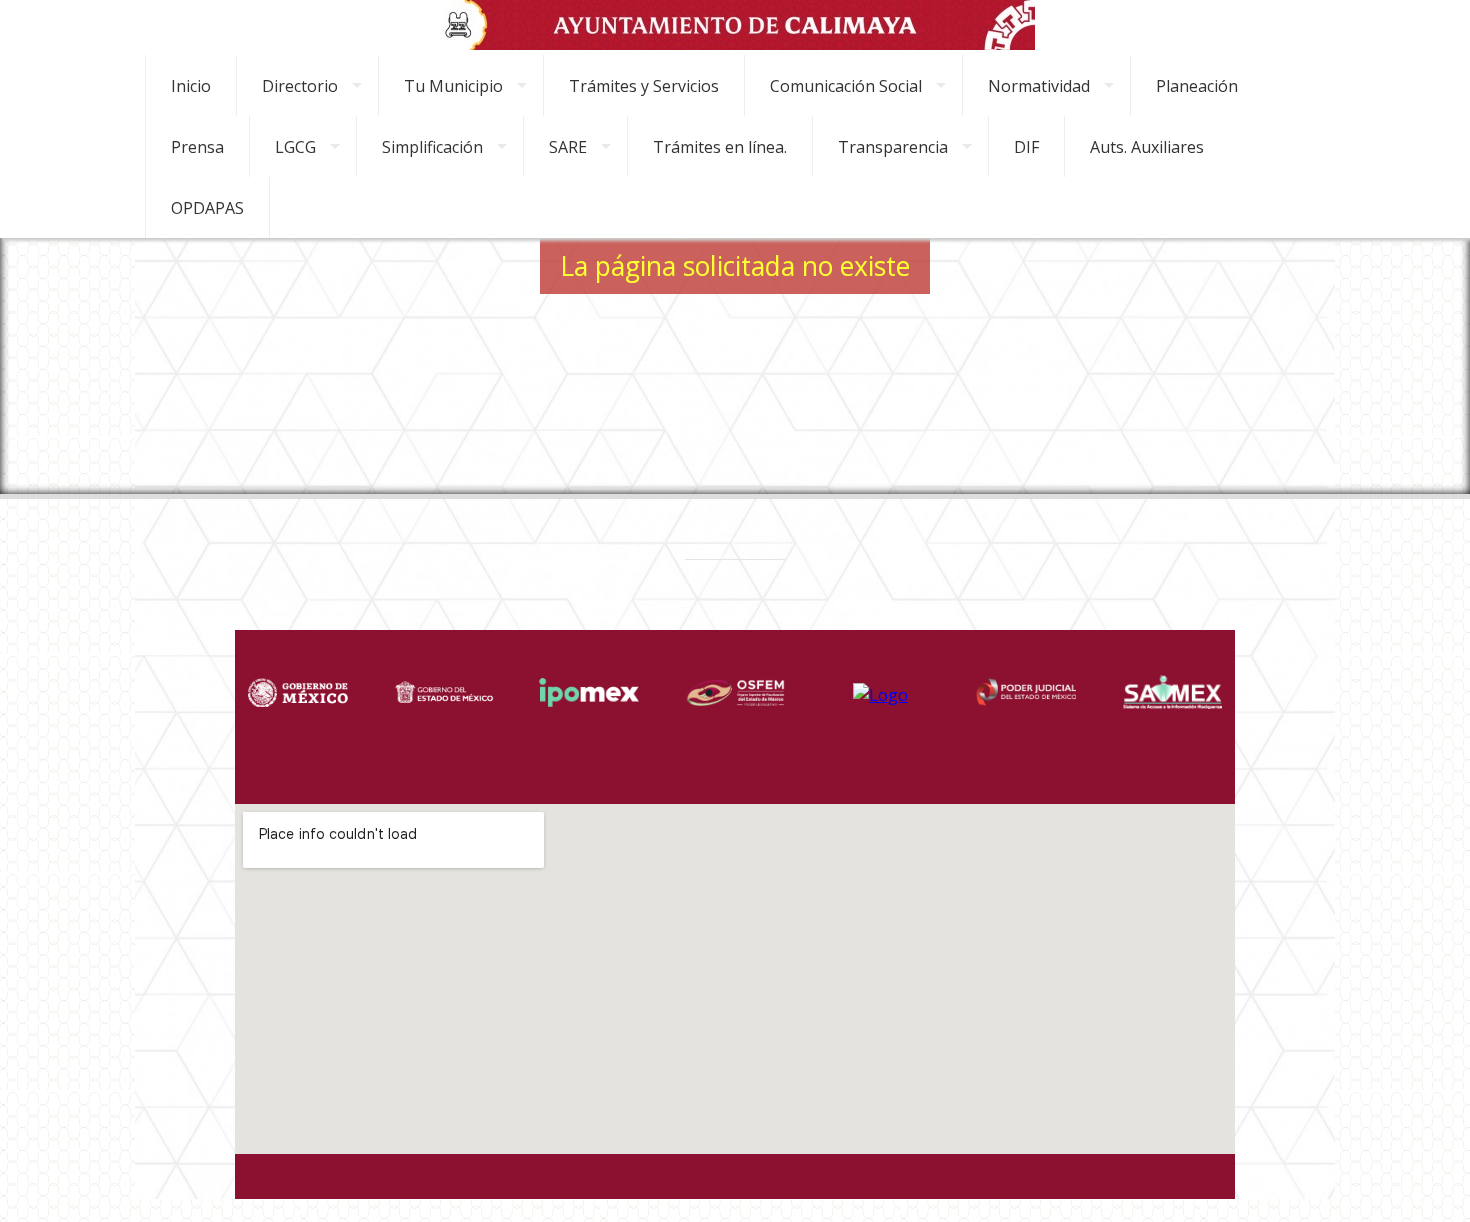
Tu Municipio (453, 86)
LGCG (295, 147)
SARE (568, 147)
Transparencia (893, 147)
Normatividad (1039, 86)
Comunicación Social (846, 86)
